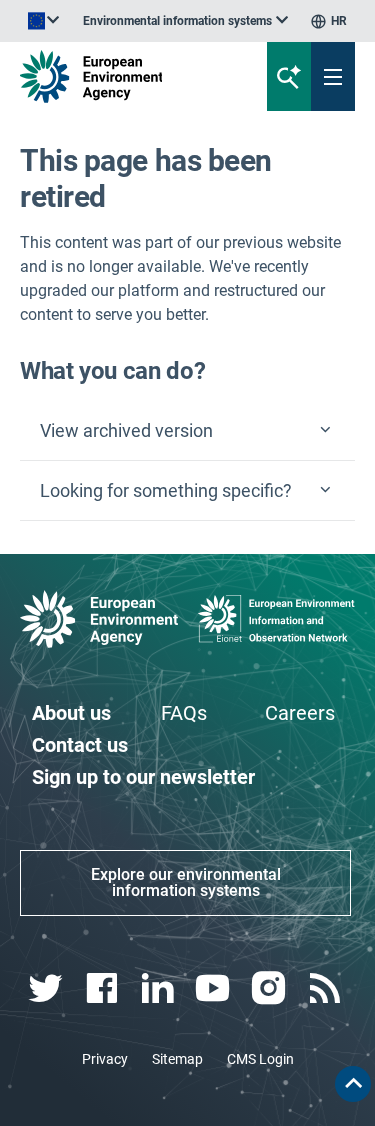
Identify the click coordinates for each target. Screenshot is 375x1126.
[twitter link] (47, 988)
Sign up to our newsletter (143, 777)
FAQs (184, 713)
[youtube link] (215, 988)
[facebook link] (103, 988)
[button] (187, 431)
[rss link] (326, 988)
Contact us (80, 745)
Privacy (105, 1059)
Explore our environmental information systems (186, 882)
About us (71, 713)
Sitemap (177, 1059)
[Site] (126, 76)
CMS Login (260, 1059)
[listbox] (185, 21)
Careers (300, 713)
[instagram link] (271, 988)
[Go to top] (353, 1084)
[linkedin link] (159, 988)
